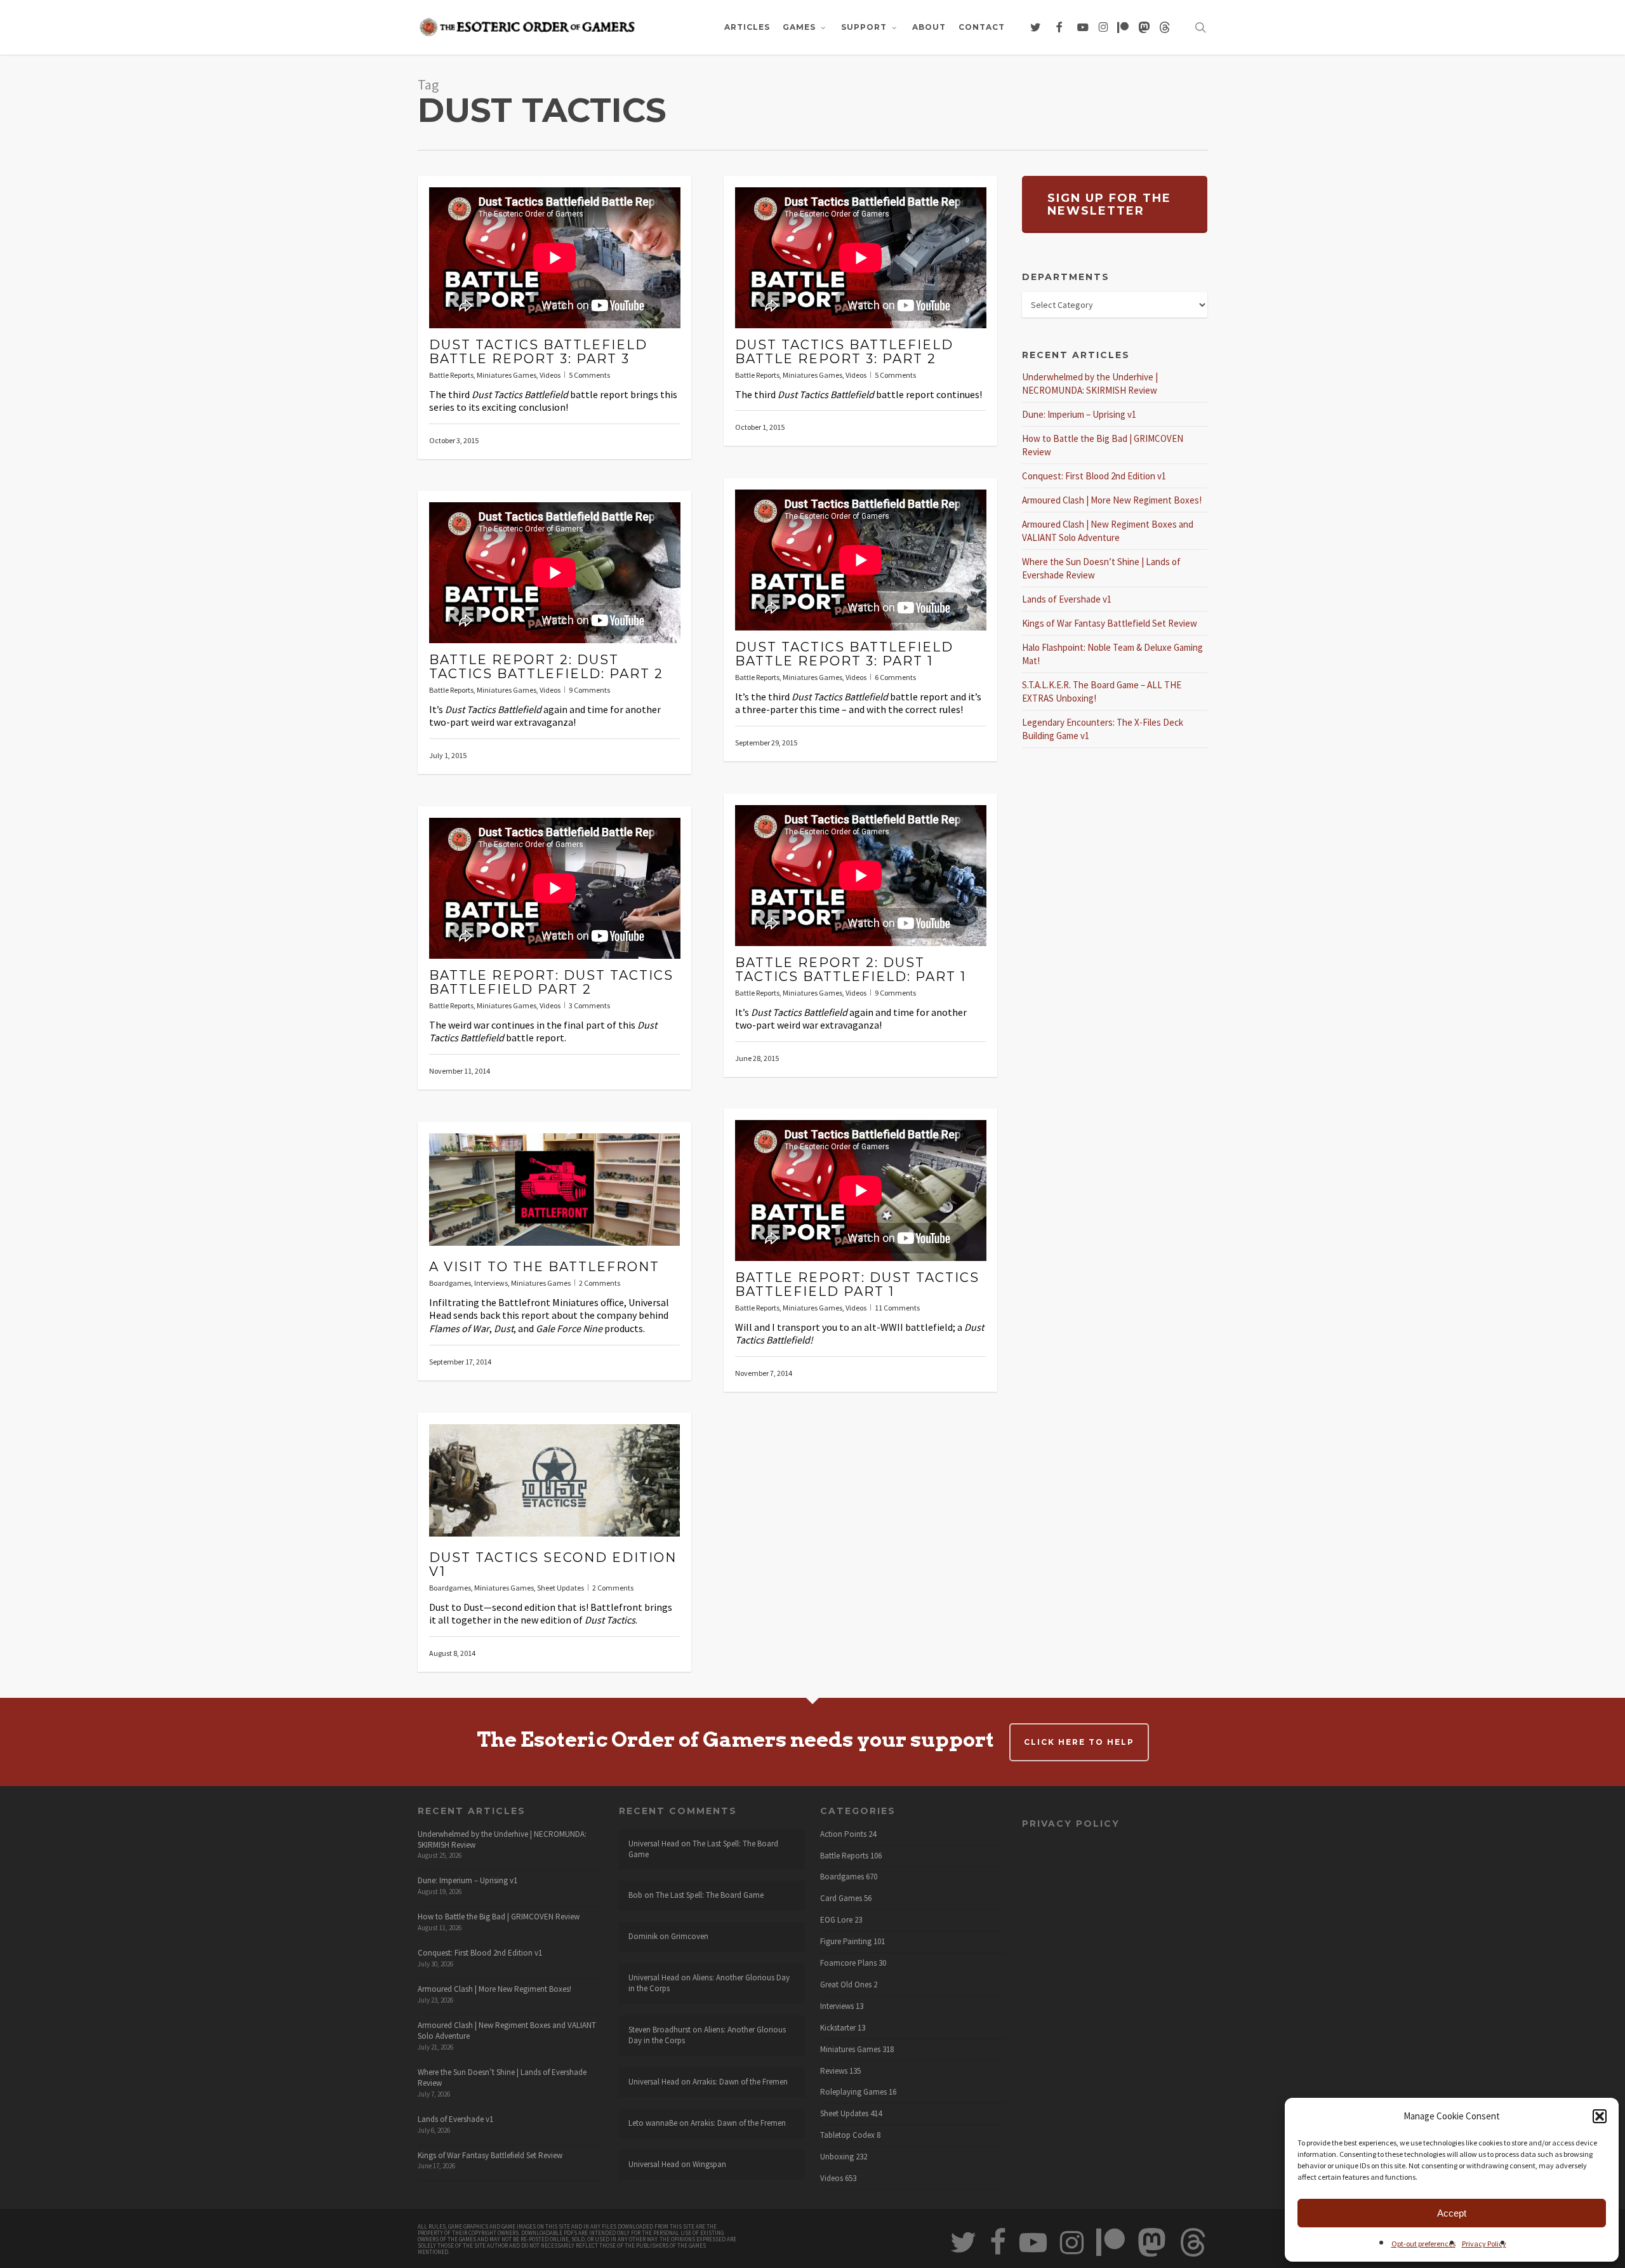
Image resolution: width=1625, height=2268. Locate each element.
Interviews (491, 1283)
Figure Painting (846, 1942)
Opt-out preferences (1423, 2244)
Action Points (843, 1834)
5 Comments (589, 375)
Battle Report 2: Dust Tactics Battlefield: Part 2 (546, 667)
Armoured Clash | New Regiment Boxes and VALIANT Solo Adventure (507, 2031)
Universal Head (654, 1844)
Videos (550, 375)
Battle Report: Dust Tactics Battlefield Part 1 (857, 1284)
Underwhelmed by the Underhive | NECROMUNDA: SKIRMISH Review (502, 1839)
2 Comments (600, 1283)
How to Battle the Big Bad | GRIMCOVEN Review (499, 1917)
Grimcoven (690, 1936)
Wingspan (709, 2164)
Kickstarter (838, 2028)
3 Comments (589, 1005)
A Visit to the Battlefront (544, 1267)
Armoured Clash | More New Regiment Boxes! (1112, 500)
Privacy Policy (1484, 2244)
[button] (1600, 2116)
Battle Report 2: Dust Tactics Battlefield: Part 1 (851, 970)
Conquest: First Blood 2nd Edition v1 (1094, 476)
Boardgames (450, 1283)
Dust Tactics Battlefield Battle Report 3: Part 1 (844, 654)
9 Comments (589, 690)
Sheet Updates (560, 1588)
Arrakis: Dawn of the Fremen (740, 2082)
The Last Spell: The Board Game (703, 1849)
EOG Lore (836, 1920)
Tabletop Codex (847, 2135)
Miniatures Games (507, 375)
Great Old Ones (846, 1985)
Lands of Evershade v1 (1067, 599)
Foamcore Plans (848, 1963)
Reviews (834, 2071)
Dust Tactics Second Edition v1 (553, 1564)
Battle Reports (451, 375)
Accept (1452, 2213)
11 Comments (897, 1308)
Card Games (841, 1898)
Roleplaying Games (853, 2092)
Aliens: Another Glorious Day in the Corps (709, 1983)
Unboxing (837, 2157)
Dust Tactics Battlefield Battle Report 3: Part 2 (844, 352)
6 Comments (895, 677)
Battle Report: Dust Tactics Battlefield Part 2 (551, 982)
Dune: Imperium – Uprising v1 (1079, 414)
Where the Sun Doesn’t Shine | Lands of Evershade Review (502, 2078)
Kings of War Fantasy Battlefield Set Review (1110, 623)
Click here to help (1079, 1742)
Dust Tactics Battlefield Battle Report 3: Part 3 (538, 352)
